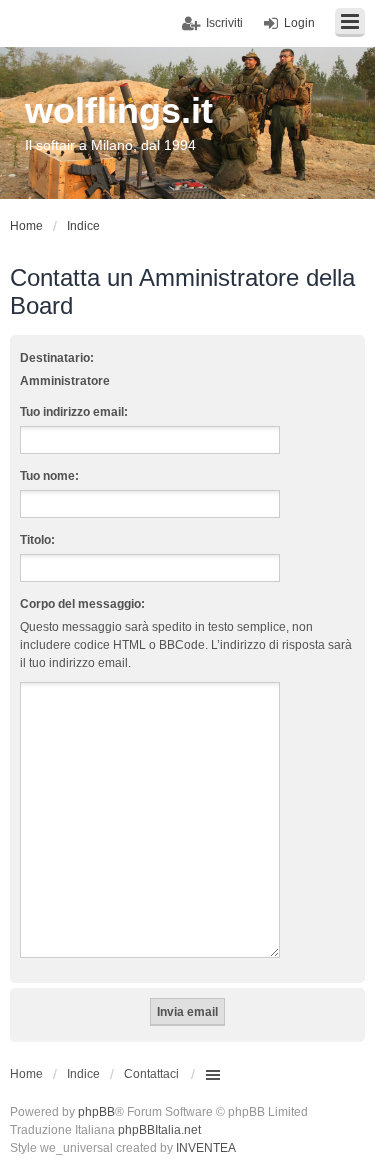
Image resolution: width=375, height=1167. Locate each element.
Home (26, 1074)
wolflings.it (119, 110)
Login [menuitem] (299, 23)
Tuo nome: (49, 476)
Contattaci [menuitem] (151, 1074)
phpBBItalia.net (159, 1130)
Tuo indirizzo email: (74, 412)
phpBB (96, 1112)
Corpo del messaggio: (82, 604)
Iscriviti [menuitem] (224, 23)
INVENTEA (206, 1148)
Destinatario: (57, 358)
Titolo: (37, 540)
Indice (83, 1074)
